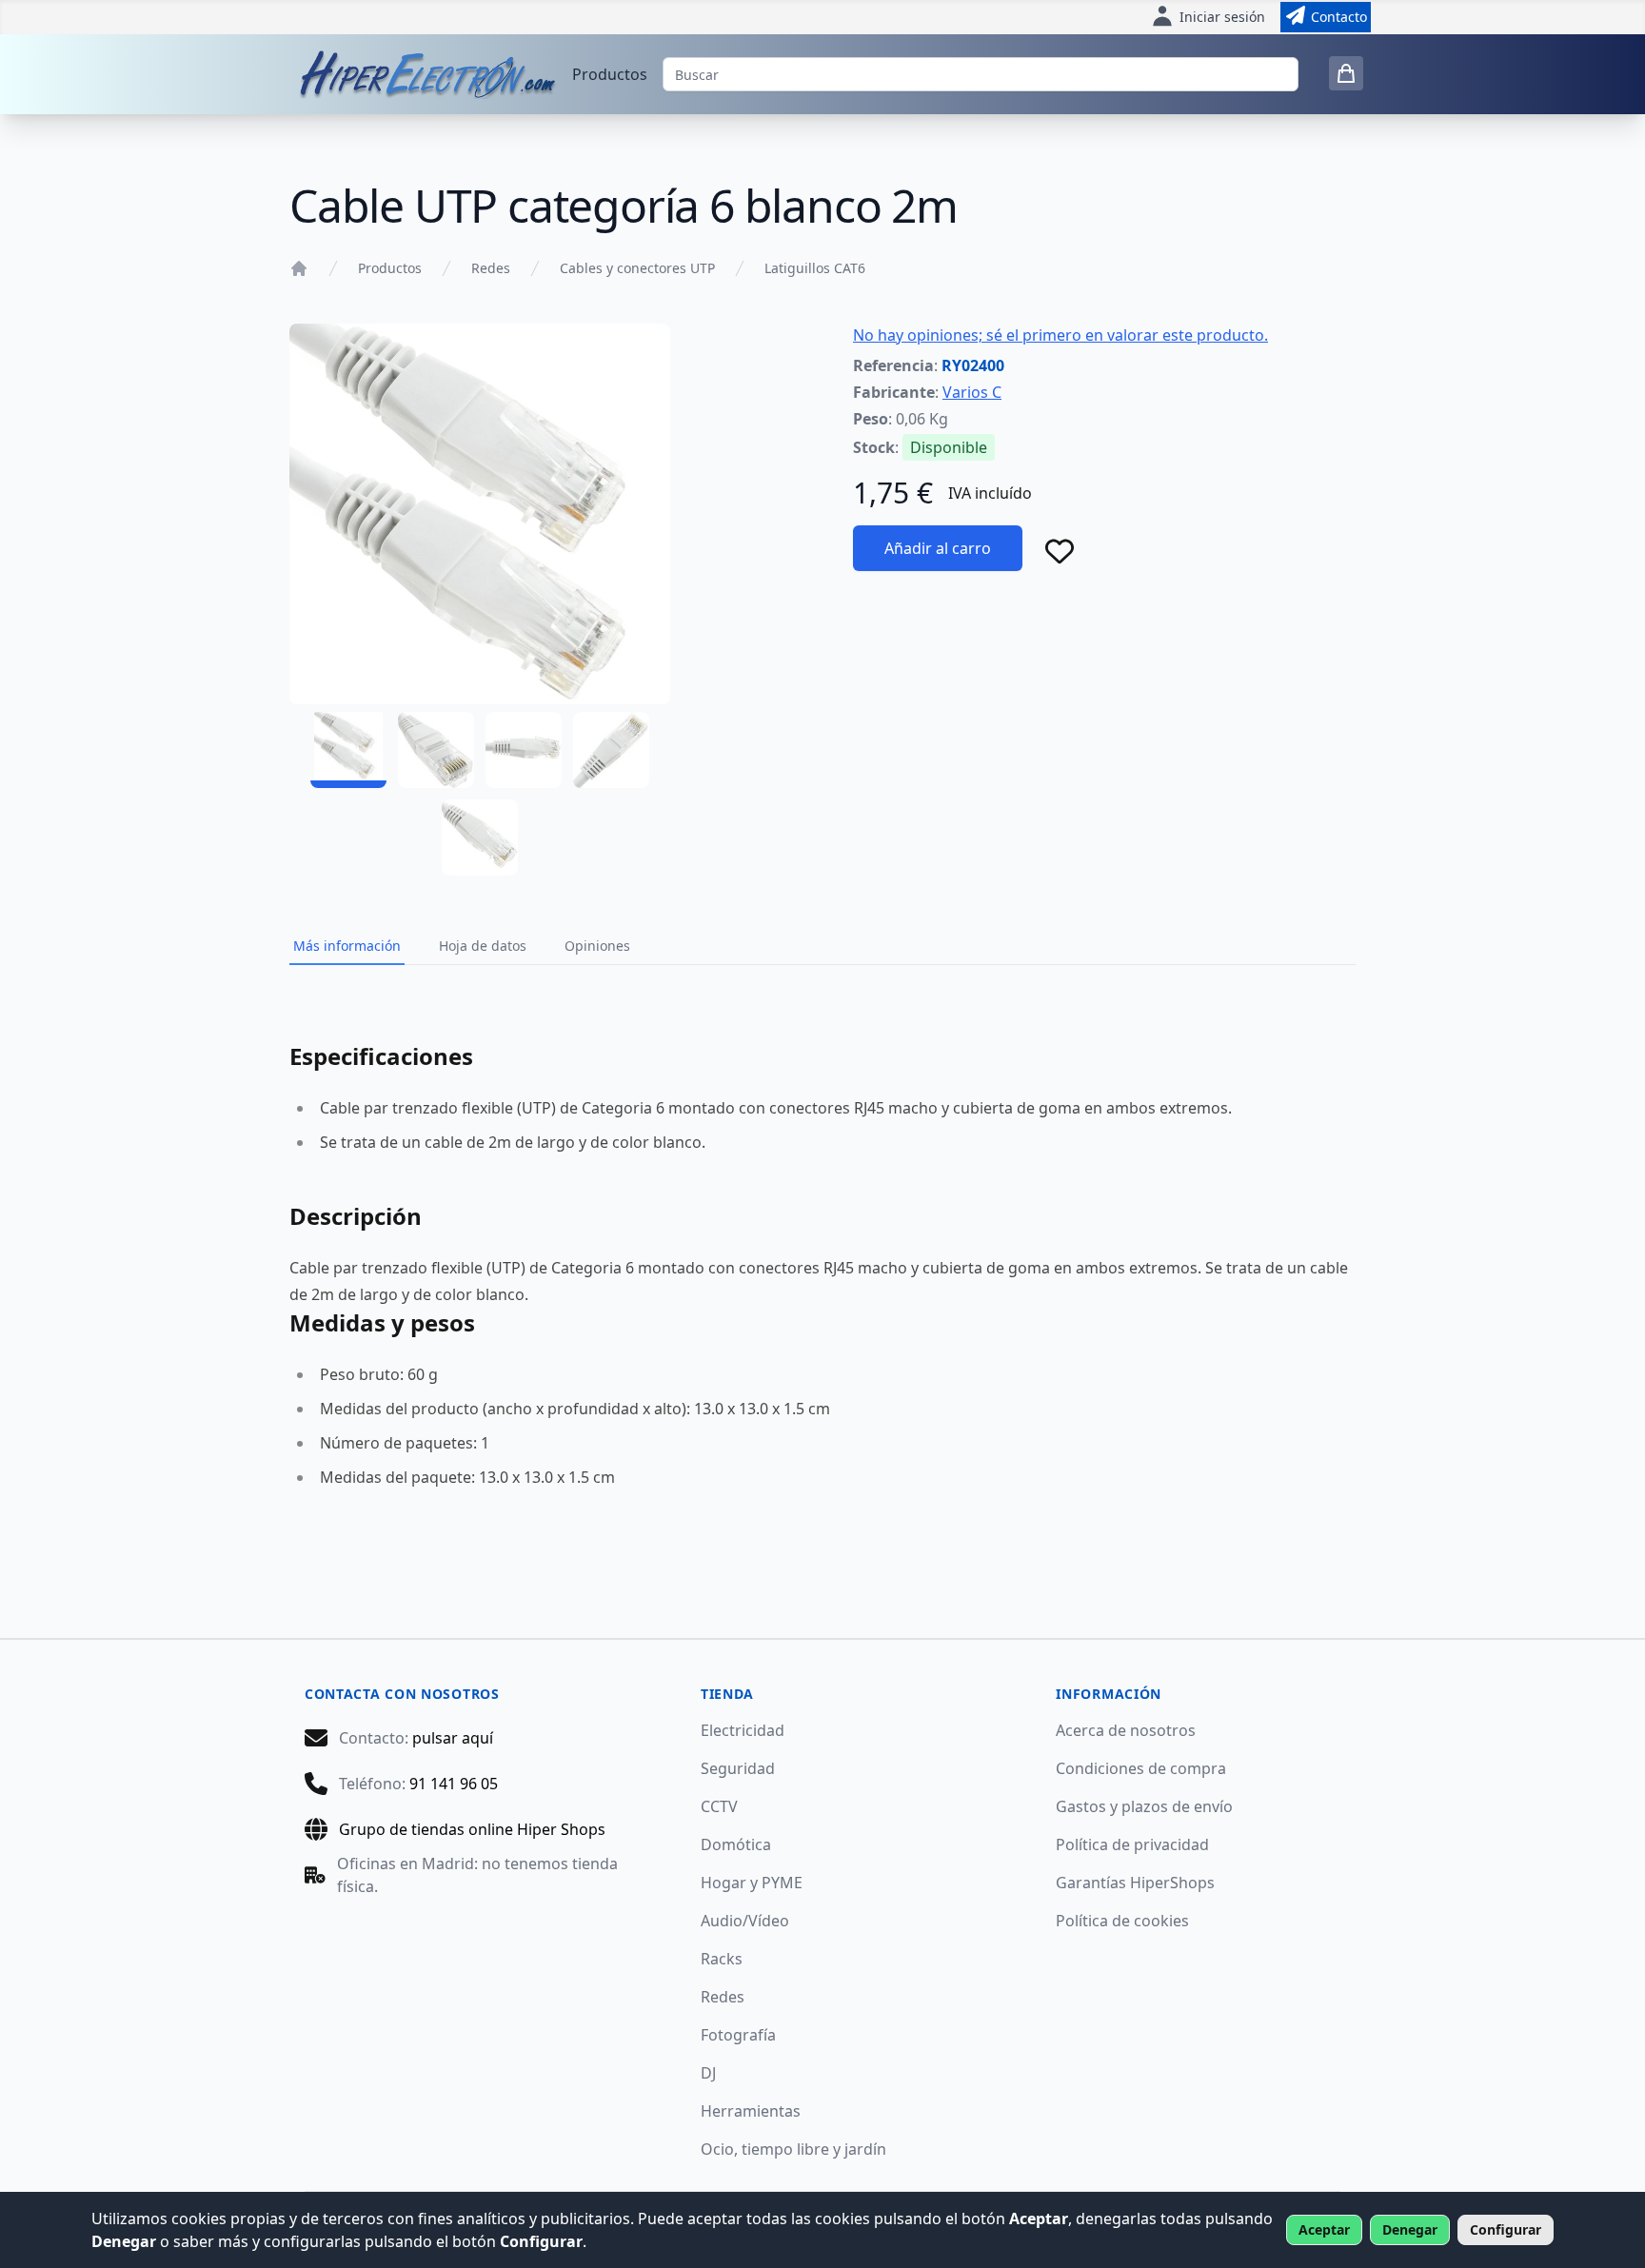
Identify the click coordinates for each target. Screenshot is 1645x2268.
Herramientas (751, 2111)
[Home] (299, 268)
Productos (610, 74)
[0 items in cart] (1346, 73)
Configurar (1506, 2229)
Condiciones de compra (1141, 1768)
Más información (347, 946)
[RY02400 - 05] (480, 838)
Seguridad (738, 1768)
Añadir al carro (938, 548)
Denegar (1410, 2229)
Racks (722, 1959)
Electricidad (743, 1730)
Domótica (736, 1844)
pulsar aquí (453, 1738)
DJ (708, 2073)
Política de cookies (1122, 1921)
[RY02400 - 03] (524, 750)
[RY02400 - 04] (611, 750)
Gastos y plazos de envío (1144, 1806)
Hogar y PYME (752, 1883)
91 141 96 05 (454, 1784)
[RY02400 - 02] (436, 750)
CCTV (719, 1806)
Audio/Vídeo (745, 1921)
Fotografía (738, 2035)
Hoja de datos (483, 946)
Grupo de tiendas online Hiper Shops (472, 1829)
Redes (491, 268)
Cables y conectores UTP (637, 268)
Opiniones (597, 946)
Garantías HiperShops (1135, 1883)
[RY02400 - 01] (348, 750)
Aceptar (1324, 2229)
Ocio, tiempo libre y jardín (793, 2149)
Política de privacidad (1132, 1844)
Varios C (972, 392)
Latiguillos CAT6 (815, 268)
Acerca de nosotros (1126, 1730)
